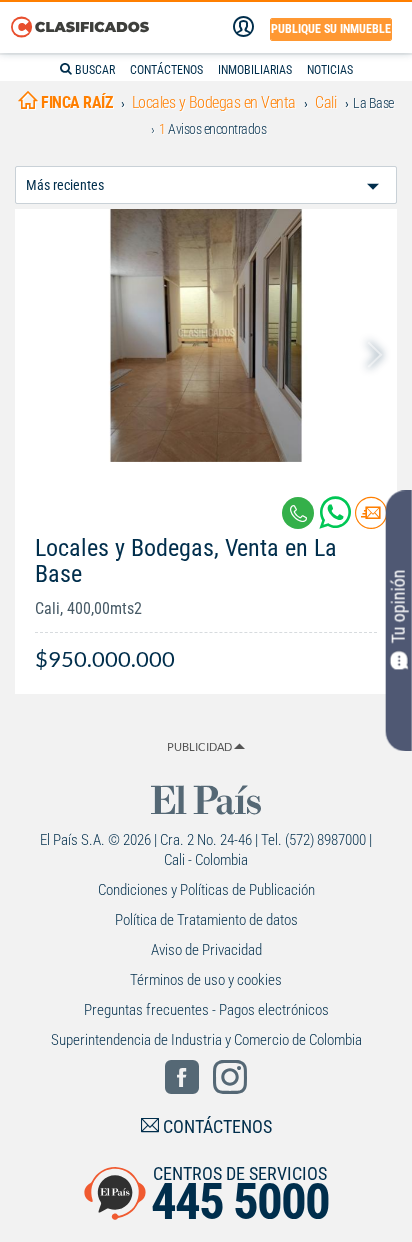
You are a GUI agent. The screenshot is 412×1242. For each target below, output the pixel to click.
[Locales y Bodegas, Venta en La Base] (206, 335)
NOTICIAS (330, 70)
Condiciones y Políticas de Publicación (206, 890)
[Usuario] (243, 27)
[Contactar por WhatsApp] (337, 520)
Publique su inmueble (331, 29)
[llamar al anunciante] (298, 513)
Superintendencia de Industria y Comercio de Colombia (206, 1040)
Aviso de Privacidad (206, 950)
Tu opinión (398, 606)
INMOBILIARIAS (255, 70)
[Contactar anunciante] (371, 520)
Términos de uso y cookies (206, 980)
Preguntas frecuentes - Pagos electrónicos (206, 1010)
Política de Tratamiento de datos (206, 920)
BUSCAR (93, 70)
